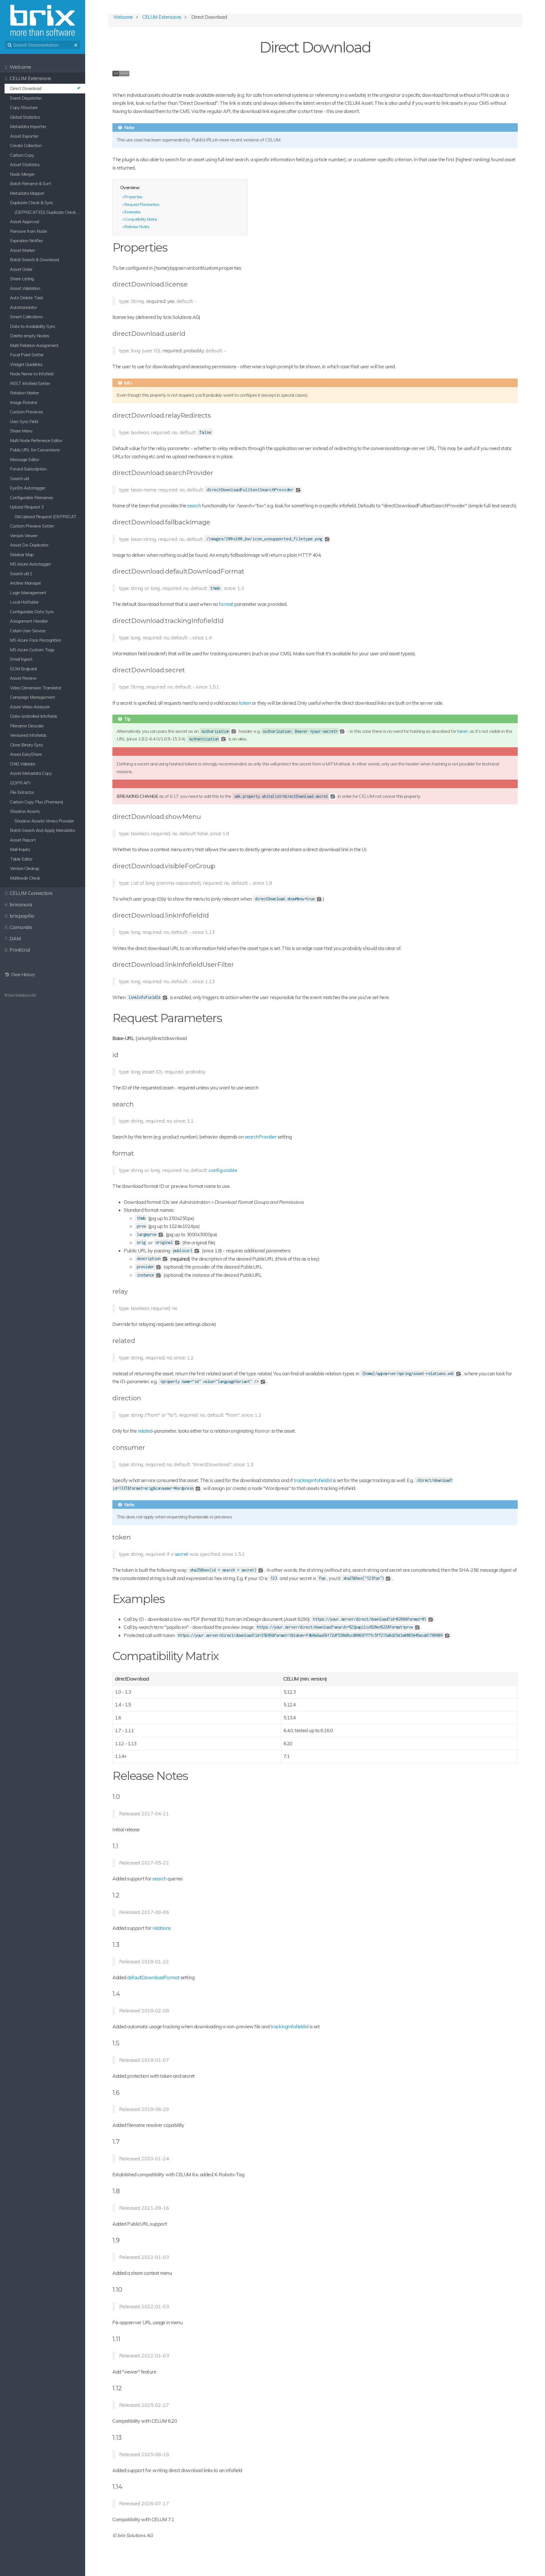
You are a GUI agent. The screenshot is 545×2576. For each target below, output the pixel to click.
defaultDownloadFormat (153, 1977)
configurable (223, 1170)
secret (182, 1554)
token (245, 703)
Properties (133, 197)
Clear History (22, 975)
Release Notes (137, 226)
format (226, 604)
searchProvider (261, 1137)
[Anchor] (173, 247)
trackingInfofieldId (313, 1480)
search (194, 506)
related (145, 1431)
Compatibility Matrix (141, 219)
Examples (133, 212)
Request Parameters (142, 204)
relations (162, 1928)
